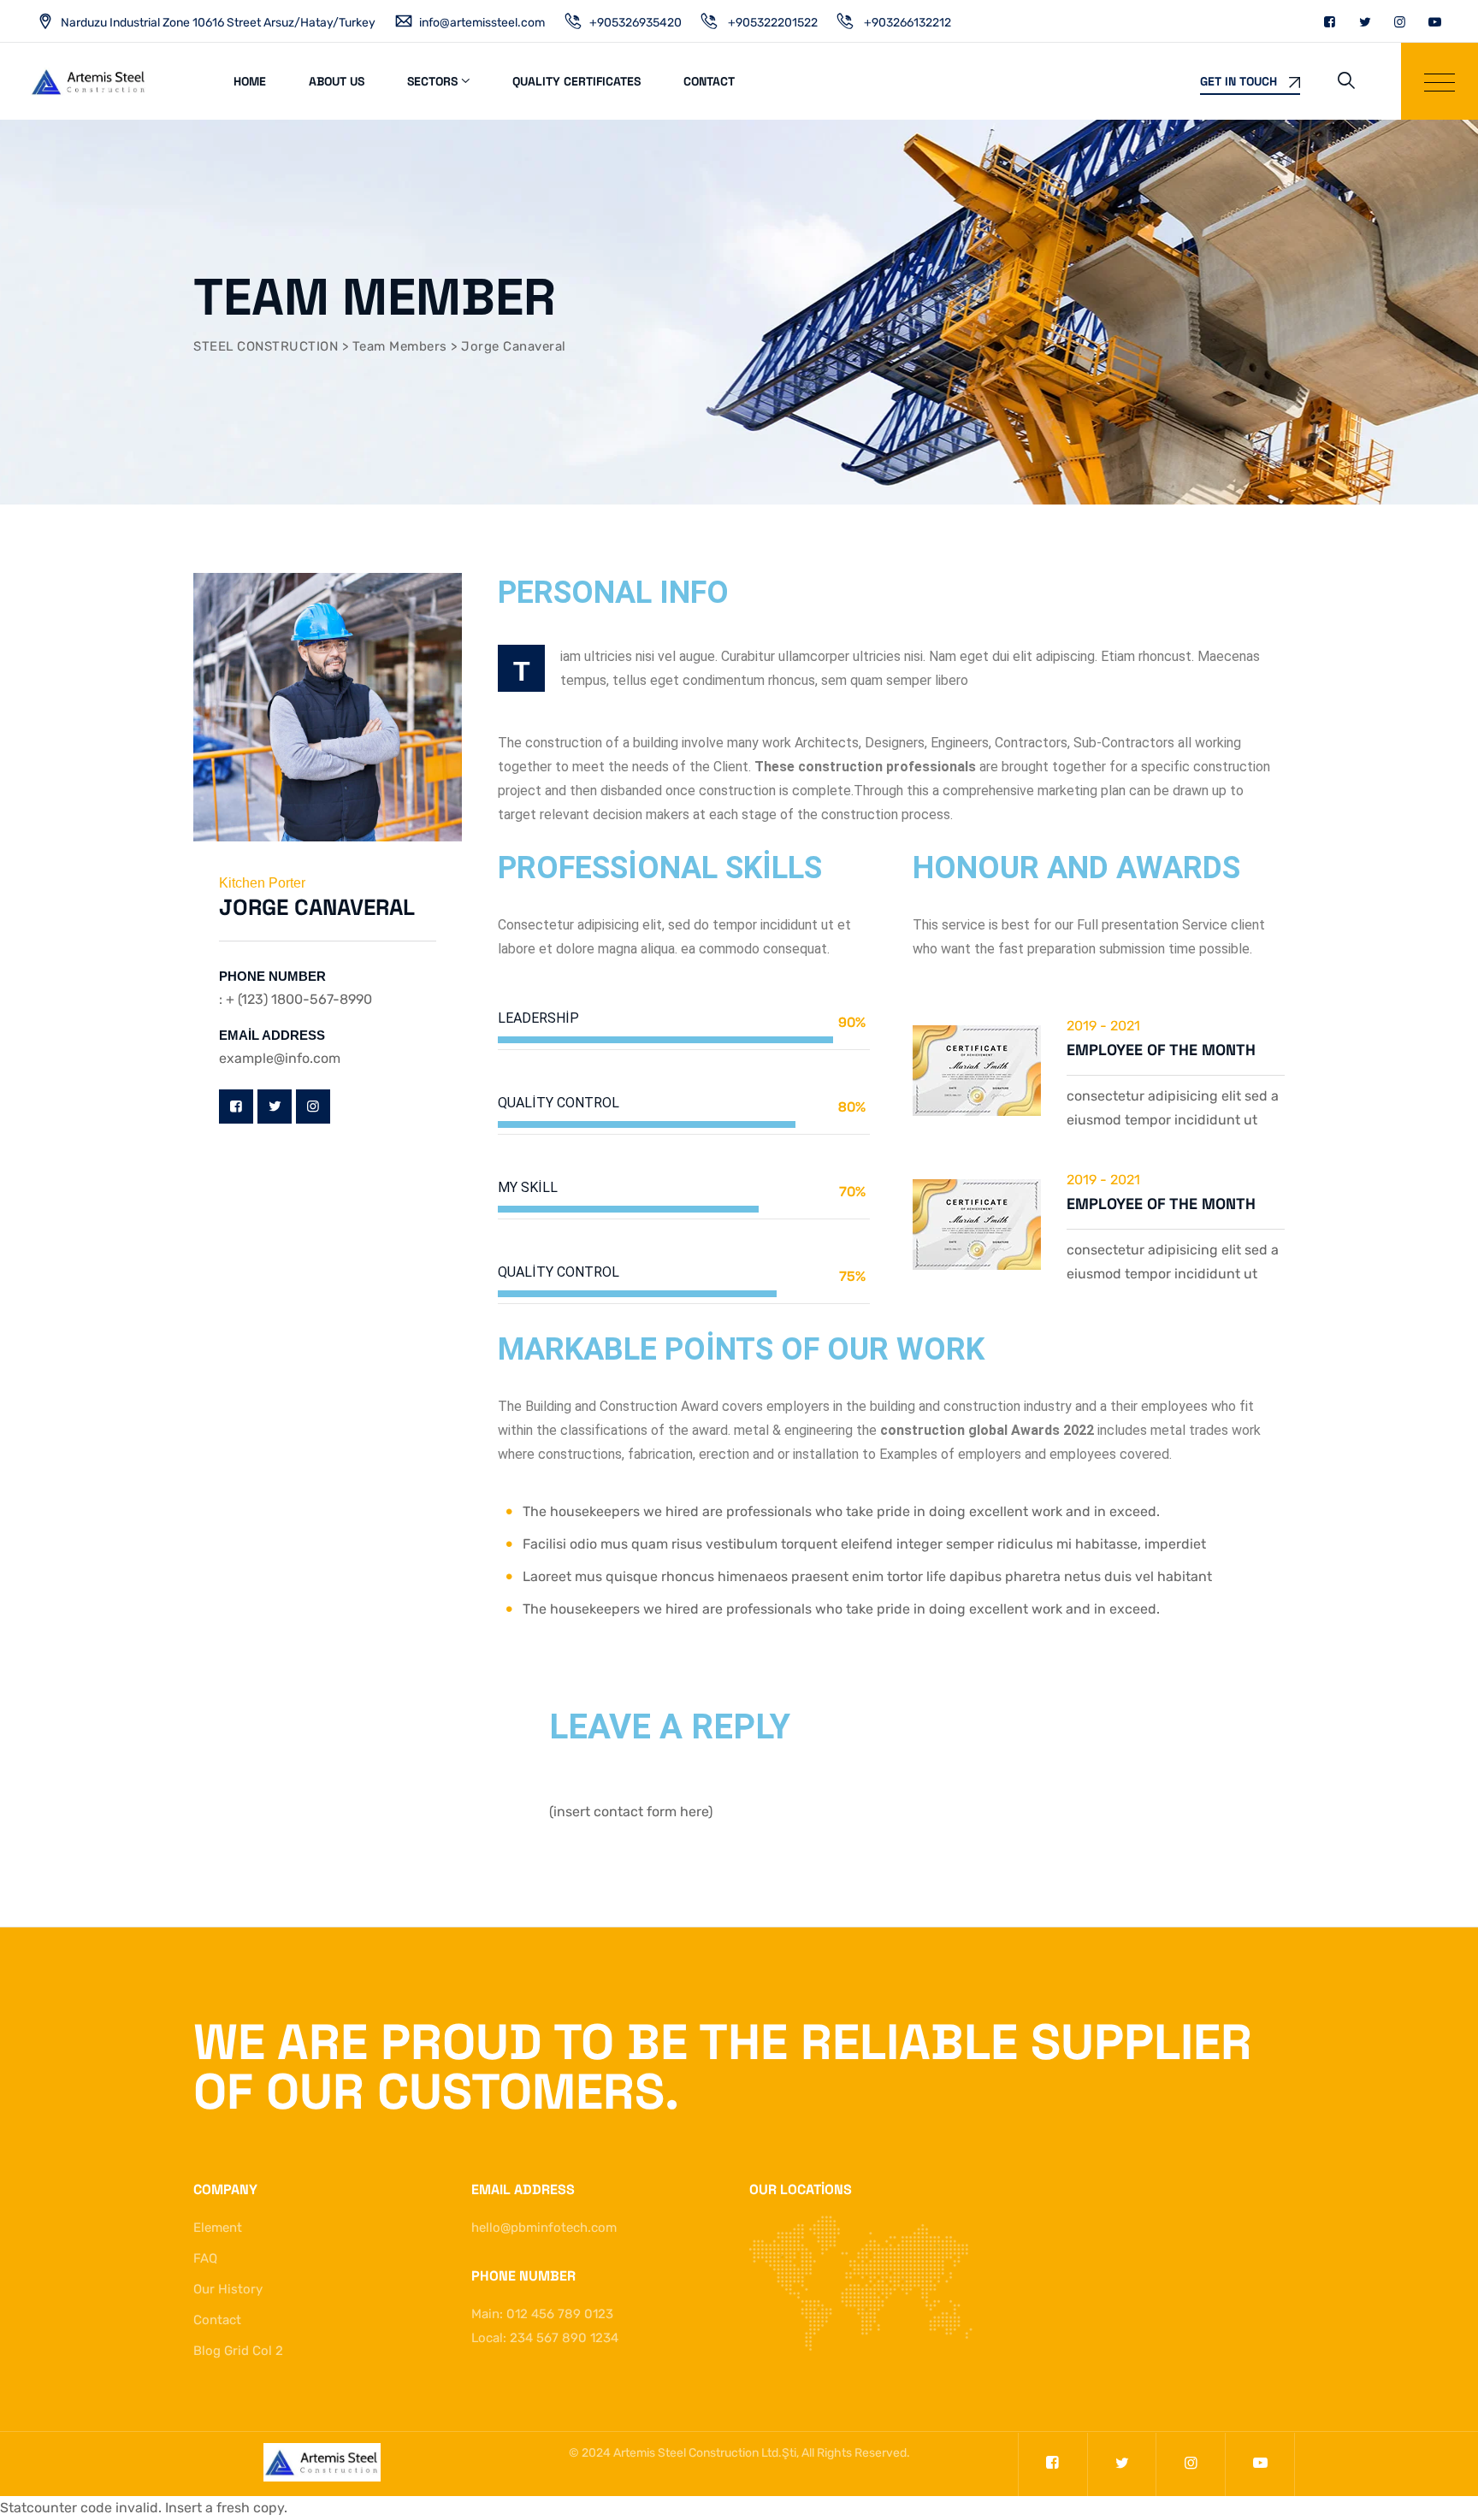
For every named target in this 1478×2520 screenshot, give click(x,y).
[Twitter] (1365, 22)
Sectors (432, 81)
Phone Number (272, 976)
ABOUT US (337, 81)
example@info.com (280, 1058)
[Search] (1346, 80)
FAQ (205, 2258)
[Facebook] (1330, 22)
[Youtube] (1435, 22)
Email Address (272, 1035)
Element (218, 2228)
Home (250, 81)
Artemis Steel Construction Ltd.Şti (705, 2453)
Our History (228, 2289)
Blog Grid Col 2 (238, 2351)
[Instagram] (1400, 22)
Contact (709, 81)
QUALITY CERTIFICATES (576, 81)
